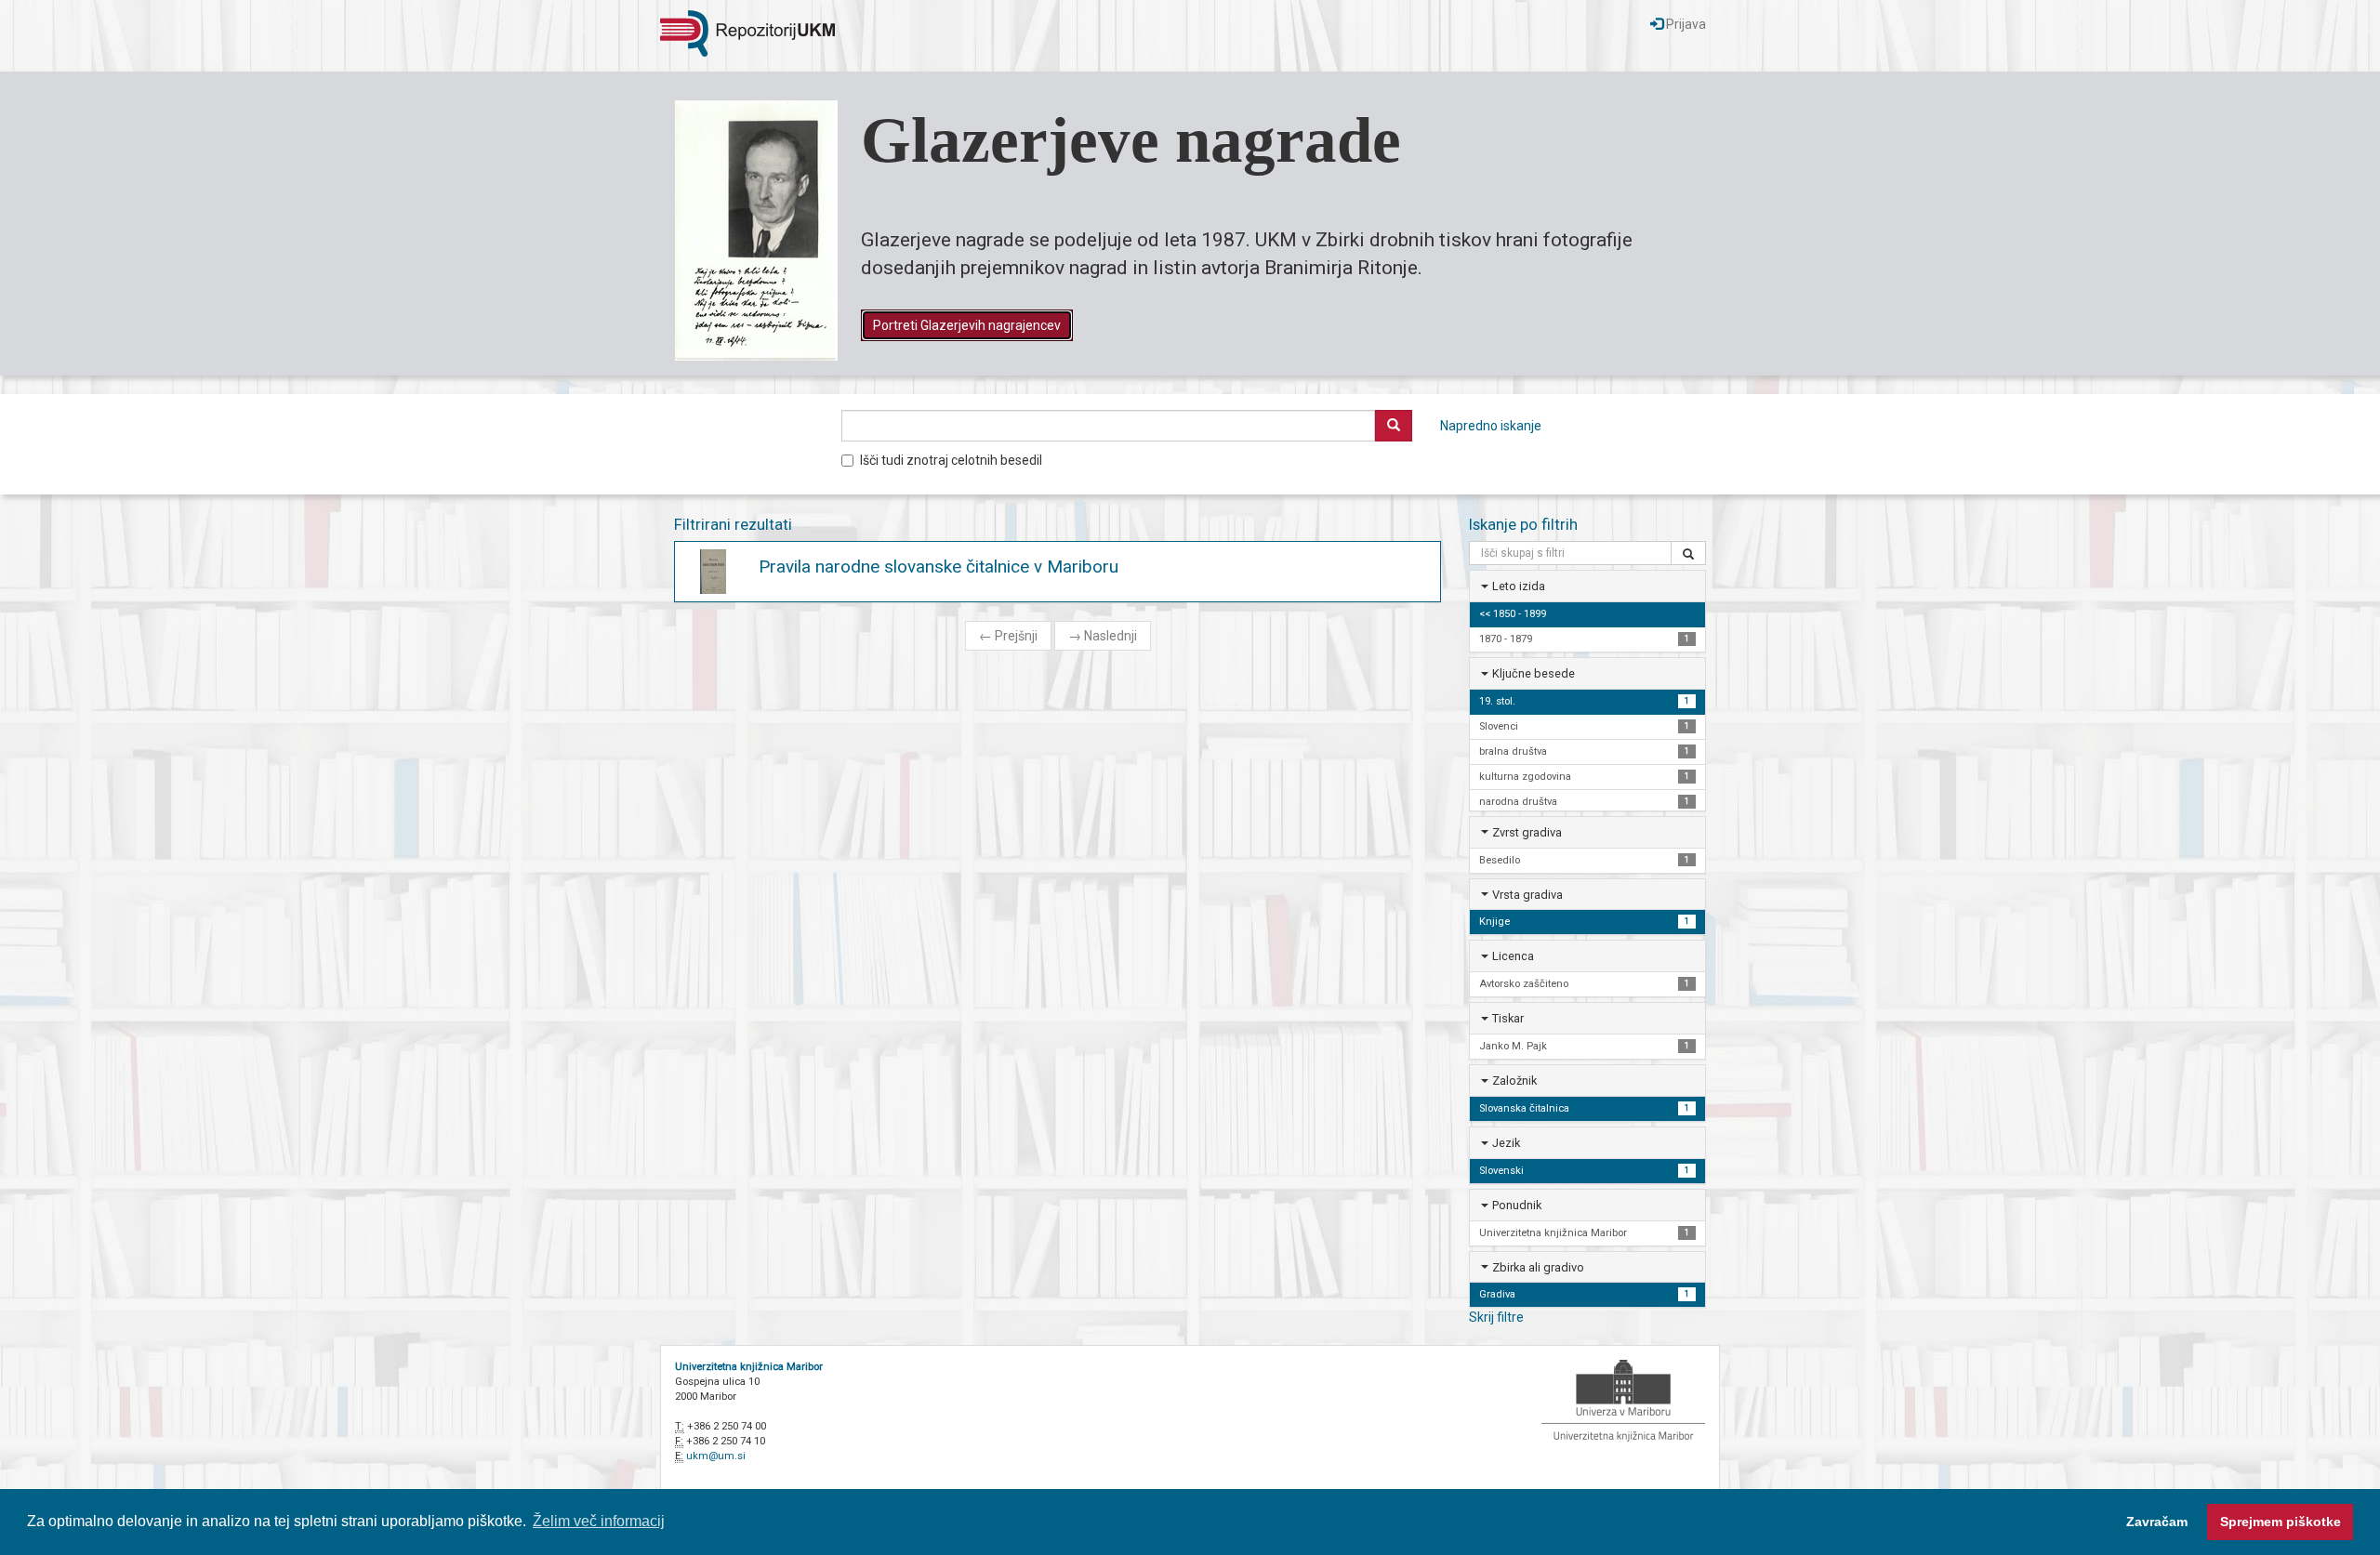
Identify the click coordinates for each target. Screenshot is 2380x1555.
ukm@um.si (716, 1456)
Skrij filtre (1496, 1317)
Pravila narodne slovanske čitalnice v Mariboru (939, 567)
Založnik (1514, 1081)
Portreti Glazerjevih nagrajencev (967, 325)
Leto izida (1519, 586)
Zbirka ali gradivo (1538, 1267)
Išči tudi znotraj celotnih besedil (951, 460)
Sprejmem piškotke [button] (2281, 1522)
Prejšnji (1008, 636)
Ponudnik (1517, 1205)
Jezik (1506, 1143)
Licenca (1513, 956)
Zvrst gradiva (1527, 832)
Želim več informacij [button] (599, 1521)
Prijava (1685, 24)
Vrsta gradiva (1527, 895)
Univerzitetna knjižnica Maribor (749, 1367)
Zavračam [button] (2157, 1522)
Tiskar (1508, 1018)
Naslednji (1103, 636)
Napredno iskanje (1491, 426)
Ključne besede (1534, 673)
